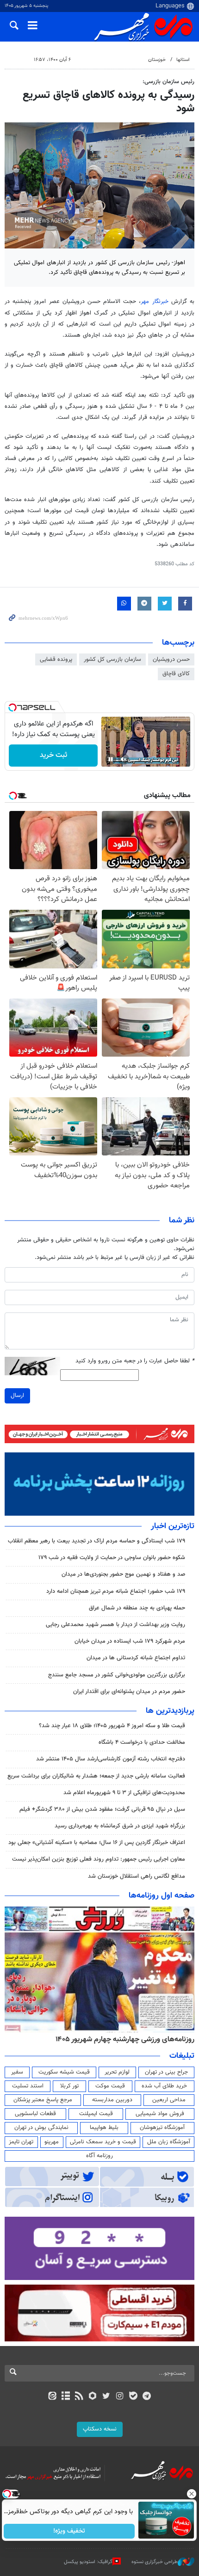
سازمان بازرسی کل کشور (112, 659)
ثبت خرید (53, 755)
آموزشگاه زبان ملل (169, 2142)
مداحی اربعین (169, 2100)
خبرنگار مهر (154, 302)
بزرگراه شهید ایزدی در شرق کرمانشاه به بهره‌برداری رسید (120, 1826)
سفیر (17, 2072)
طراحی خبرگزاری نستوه (155, 2562)
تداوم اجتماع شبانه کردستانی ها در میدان (136, 1658)
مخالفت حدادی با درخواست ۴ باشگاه (142, 1742)
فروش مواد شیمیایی (160, 2114)
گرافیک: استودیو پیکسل (88, 2562)
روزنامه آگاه (99, 2156)
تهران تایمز (21, 2142)
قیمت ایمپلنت (96, 2114)
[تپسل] (12, 707)
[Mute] (124, 759)
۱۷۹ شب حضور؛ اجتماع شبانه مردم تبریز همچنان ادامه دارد (116, 1591)
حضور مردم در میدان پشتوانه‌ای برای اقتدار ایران (129, 1692)
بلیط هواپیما (104, 2128)
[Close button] (192, 2494)
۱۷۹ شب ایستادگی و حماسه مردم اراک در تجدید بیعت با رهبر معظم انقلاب (96, 1541)
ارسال (17, 1396)
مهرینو (52, 2142)
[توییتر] (106, 2397)
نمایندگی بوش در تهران (41, 2128)
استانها (183, 60)
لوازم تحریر (117, 2072)
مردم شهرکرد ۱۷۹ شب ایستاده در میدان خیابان (130, 1641)
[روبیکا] (93, 2397)
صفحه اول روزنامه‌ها (162, 1896)
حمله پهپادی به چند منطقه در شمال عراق (137, 1608)
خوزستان (157, 60)
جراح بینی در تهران (166, 2072)
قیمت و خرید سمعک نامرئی (103, 2142)
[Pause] (111, 759)
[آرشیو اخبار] (65, 2397)
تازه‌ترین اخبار (173, 1526)
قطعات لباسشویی (35, 2114)
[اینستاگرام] (120, 2397)
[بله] (133, 2397)
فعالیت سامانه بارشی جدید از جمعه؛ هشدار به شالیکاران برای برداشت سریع (96, 1776)
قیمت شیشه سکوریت (64, 2072)
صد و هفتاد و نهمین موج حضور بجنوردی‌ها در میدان (123, 1574)
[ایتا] (52, 2397)
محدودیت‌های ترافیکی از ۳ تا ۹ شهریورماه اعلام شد (124, 1793)
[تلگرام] (147, 2397)
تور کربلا (69, 2086)
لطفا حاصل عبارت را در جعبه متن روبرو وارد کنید (135, 1361)
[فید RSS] (79, 2397)
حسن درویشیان (171, 659)
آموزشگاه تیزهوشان (162, 2128)
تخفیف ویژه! (70, 2531)
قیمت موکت (110, 2086)
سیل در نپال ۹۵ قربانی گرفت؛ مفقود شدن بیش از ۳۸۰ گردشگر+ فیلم (102, 1809)
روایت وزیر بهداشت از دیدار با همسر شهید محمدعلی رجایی (115, 1625)
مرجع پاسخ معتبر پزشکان (43, 2100)
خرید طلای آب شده (164, 2086)
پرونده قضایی (56, 659)
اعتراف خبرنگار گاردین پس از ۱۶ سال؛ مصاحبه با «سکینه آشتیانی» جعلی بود (97, 1843)
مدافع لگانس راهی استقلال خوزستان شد (137, 1876)
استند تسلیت (28, 2086)
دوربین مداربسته (112, 2100)
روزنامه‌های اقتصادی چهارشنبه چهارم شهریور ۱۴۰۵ (108, 2039)
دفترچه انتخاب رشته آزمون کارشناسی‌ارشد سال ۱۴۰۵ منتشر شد (111, 1759)
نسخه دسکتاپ (100, 2429)
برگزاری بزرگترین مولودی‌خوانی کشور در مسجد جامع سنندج (117, 1675)
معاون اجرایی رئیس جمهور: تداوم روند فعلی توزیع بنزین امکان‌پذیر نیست (99, 1859)
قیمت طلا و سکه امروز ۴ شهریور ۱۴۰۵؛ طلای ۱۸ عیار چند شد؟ (112, 1726)
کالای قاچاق (176, 674)
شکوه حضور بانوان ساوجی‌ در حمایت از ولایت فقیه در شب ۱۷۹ (112, 1558)
